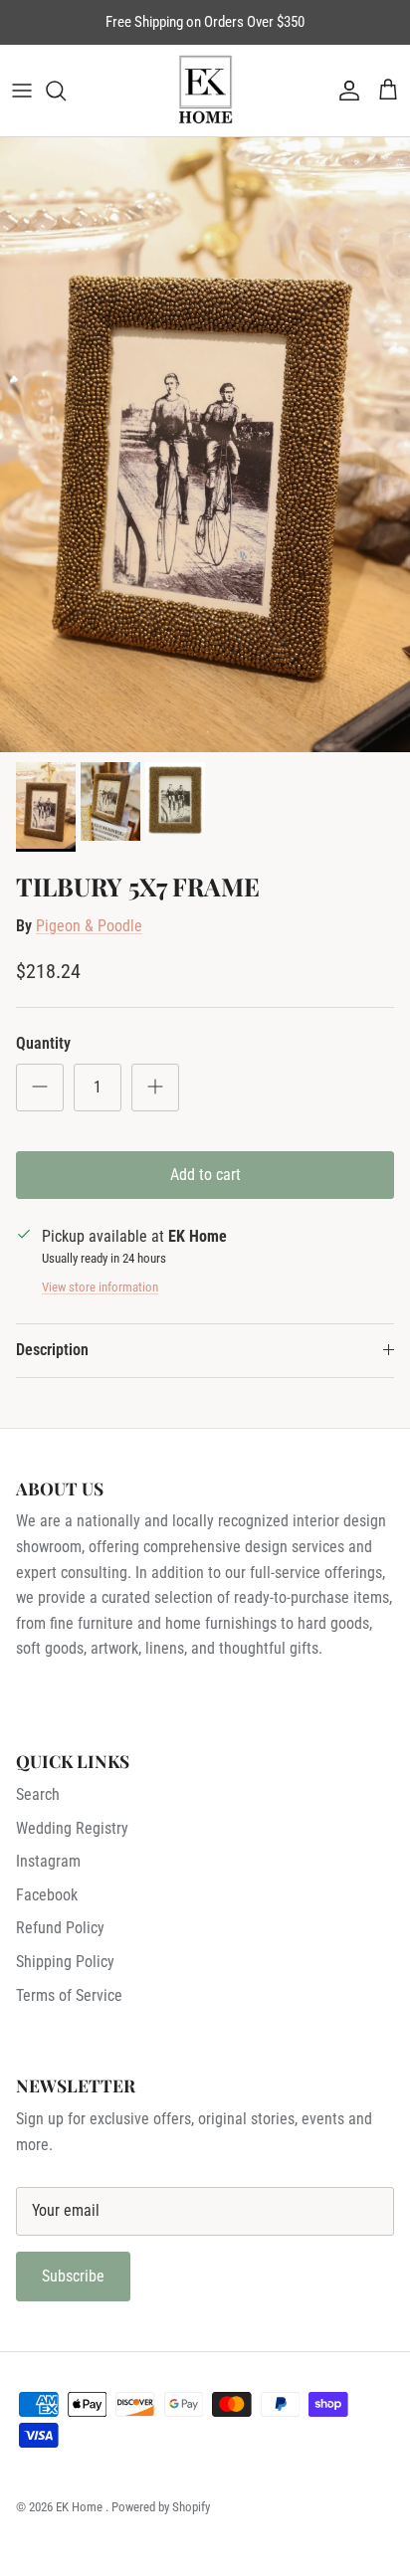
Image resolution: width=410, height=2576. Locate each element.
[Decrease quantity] (40, 1088)
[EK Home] (205, 91)
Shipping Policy (65, 1962)
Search (38, 1794)
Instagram (48, 1861)
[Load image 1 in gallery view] (205, 445)
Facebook (47, 1895)
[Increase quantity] (155, 1088)
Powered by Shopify (161, 2507)
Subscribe (73, 2276)
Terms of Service (69, 1995)
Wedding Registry (72, 1828)
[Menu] (22, 91)
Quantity (43, 1043)
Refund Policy (60, 1928)
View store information (100, 1287)
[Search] (66, 91)
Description (52, 1350)
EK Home (81, 2507)
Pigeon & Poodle (89, 926)
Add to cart (205, 1175)
